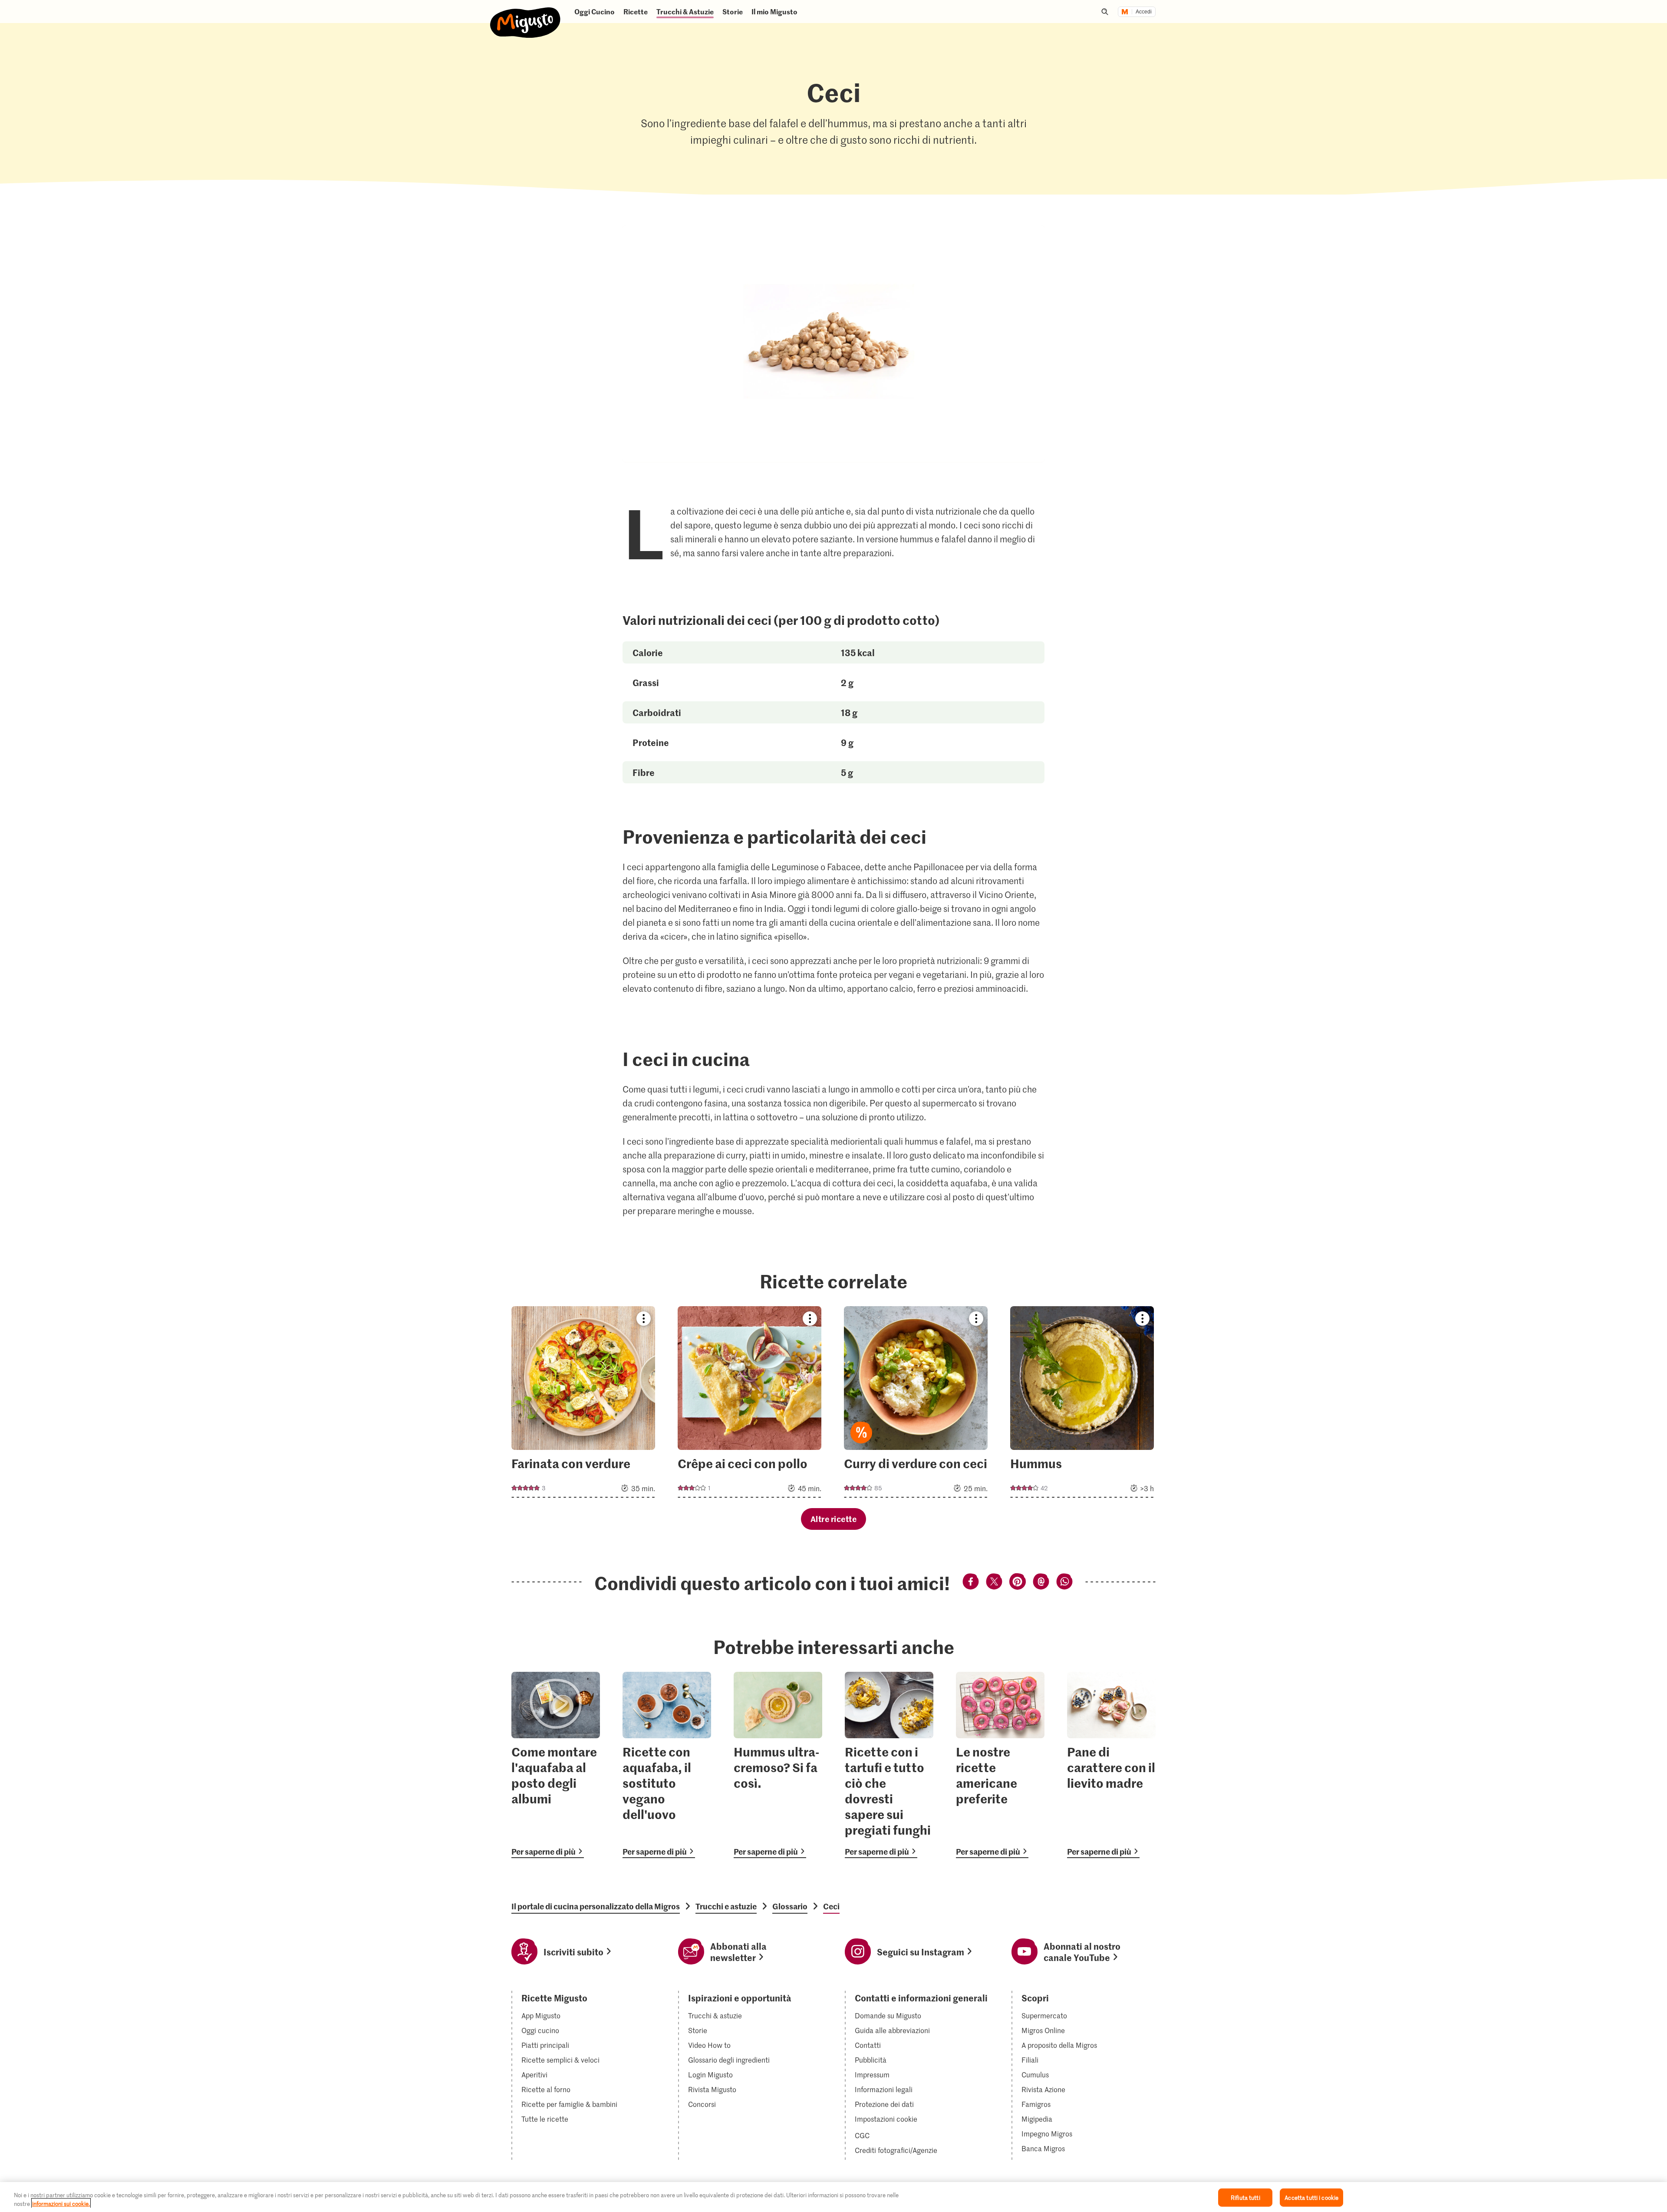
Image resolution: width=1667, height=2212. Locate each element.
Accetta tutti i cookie (1311, 2197)
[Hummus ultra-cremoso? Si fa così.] (778, 1765)
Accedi (1144, 12)
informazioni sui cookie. (61, 2203)
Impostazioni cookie (886, 2119)
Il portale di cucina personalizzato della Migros (596, 1906)
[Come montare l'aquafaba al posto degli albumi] (556, 1765)
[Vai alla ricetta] (583, 1402)
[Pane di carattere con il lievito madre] (1111, 1765)
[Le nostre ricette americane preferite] (1000, 1765)
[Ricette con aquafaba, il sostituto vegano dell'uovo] (667, 1765)
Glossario (790, 1906)
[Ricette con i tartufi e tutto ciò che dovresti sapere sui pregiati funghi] (889, 1765)
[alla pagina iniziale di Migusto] (525, 15)
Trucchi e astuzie (726, 1906)
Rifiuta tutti (1245, 2197)
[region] (833, 2197)
